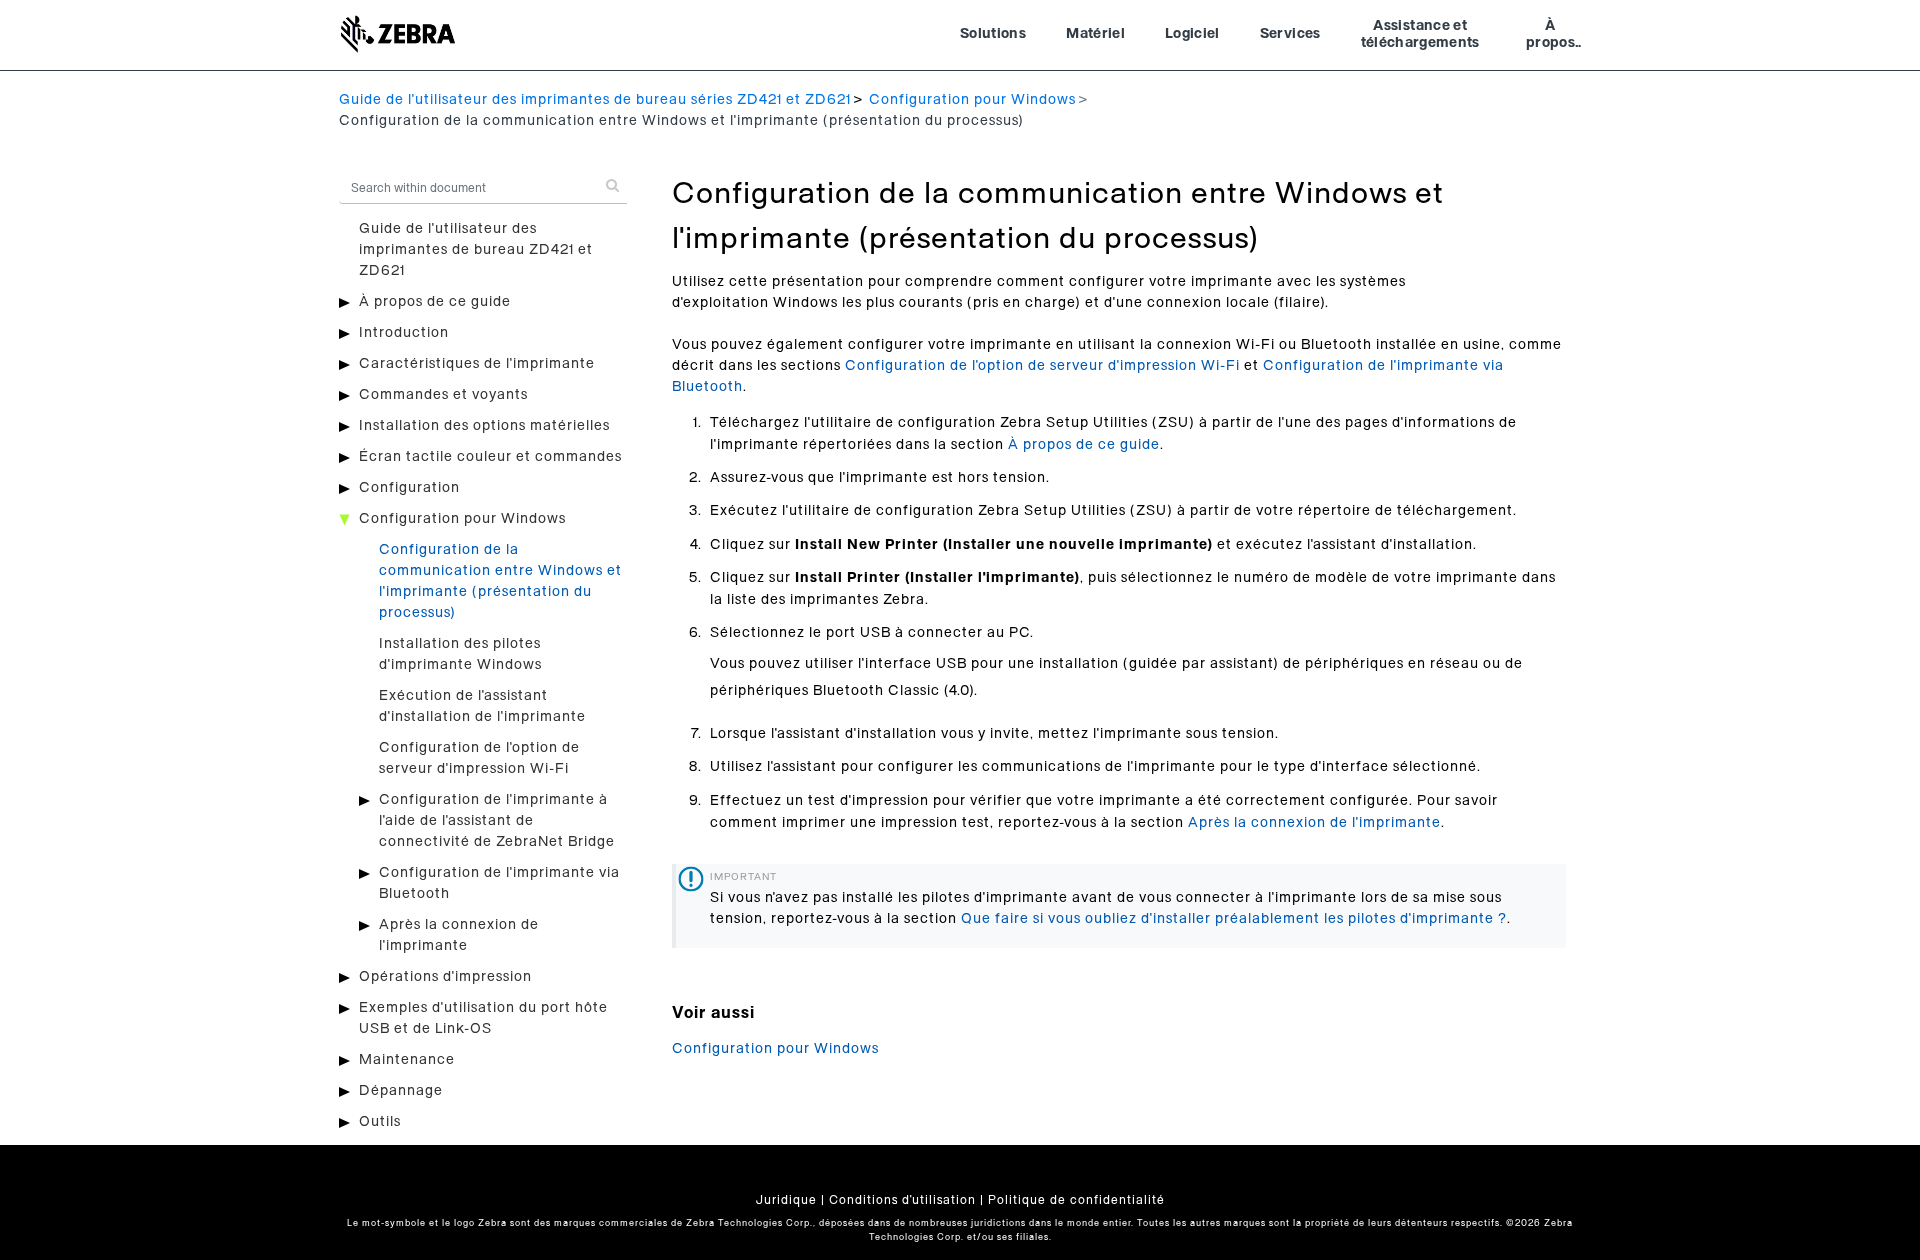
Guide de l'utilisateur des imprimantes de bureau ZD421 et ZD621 (476, 250)
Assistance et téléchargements (1420, 35)
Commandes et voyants (443, 395)
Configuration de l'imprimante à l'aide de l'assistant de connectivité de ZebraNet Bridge (497, 821)
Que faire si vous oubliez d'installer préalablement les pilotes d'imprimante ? (1234, 919)
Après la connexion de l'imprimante (1314, 823)
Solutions (993, 34)
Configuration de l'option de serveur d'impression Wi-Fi (1042, 366)
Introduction (404, 333)
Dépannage (401, 1091)
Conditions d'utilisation (902, 1200)
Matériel (1095, 34)
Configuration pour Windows (972, 100)
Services (1290, 34)
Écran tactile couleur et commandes (490, 457)
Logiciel (1192, 34)
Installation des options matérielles (484, 426)
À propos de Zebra (1550, 37)
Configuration (409, 488)
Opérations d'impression (445, 977)
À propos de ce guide (435, 302)
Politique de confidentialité (1076, 1200)
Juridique (786, 1200)
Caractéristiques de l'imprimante (477, 364)
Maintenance (407, 1060)
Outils (380, 1122)
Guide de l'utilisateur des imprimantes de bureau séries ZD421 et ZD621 (595, 100)
